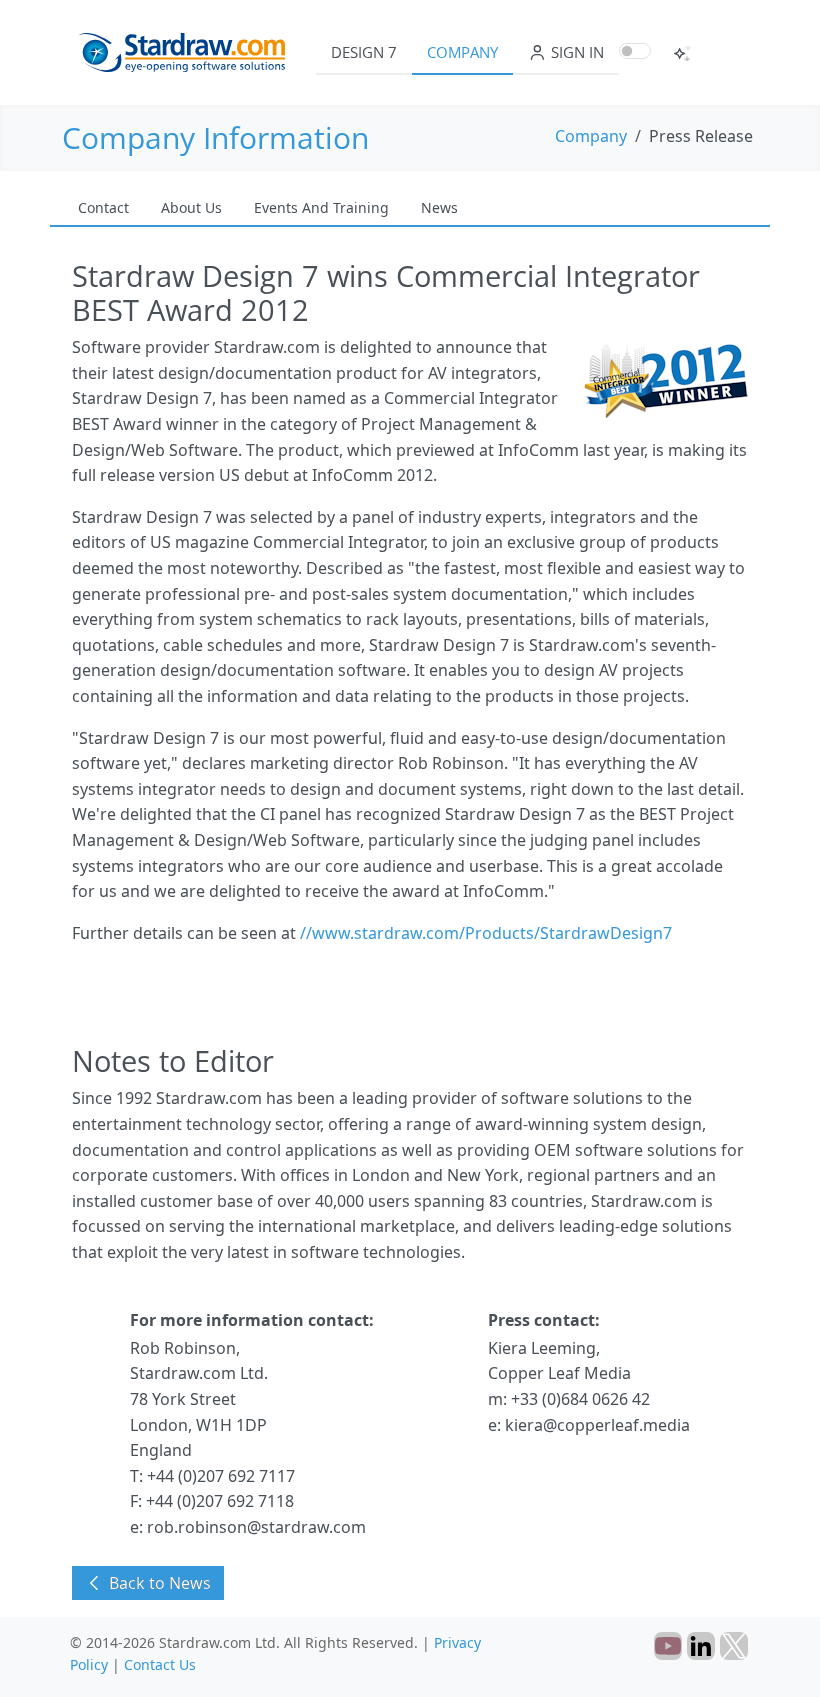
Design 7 (364, 52)
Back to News (158, 1583)
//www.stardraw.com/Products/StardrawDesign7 (486, 933)
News (439, 207)
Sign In (575, 52)
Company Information (215, 137)
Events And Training (321, 207)
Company (462, 52)
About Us (191, 207)
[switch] (635, 51)
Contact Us (160, 1664)
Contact (103, 207)
